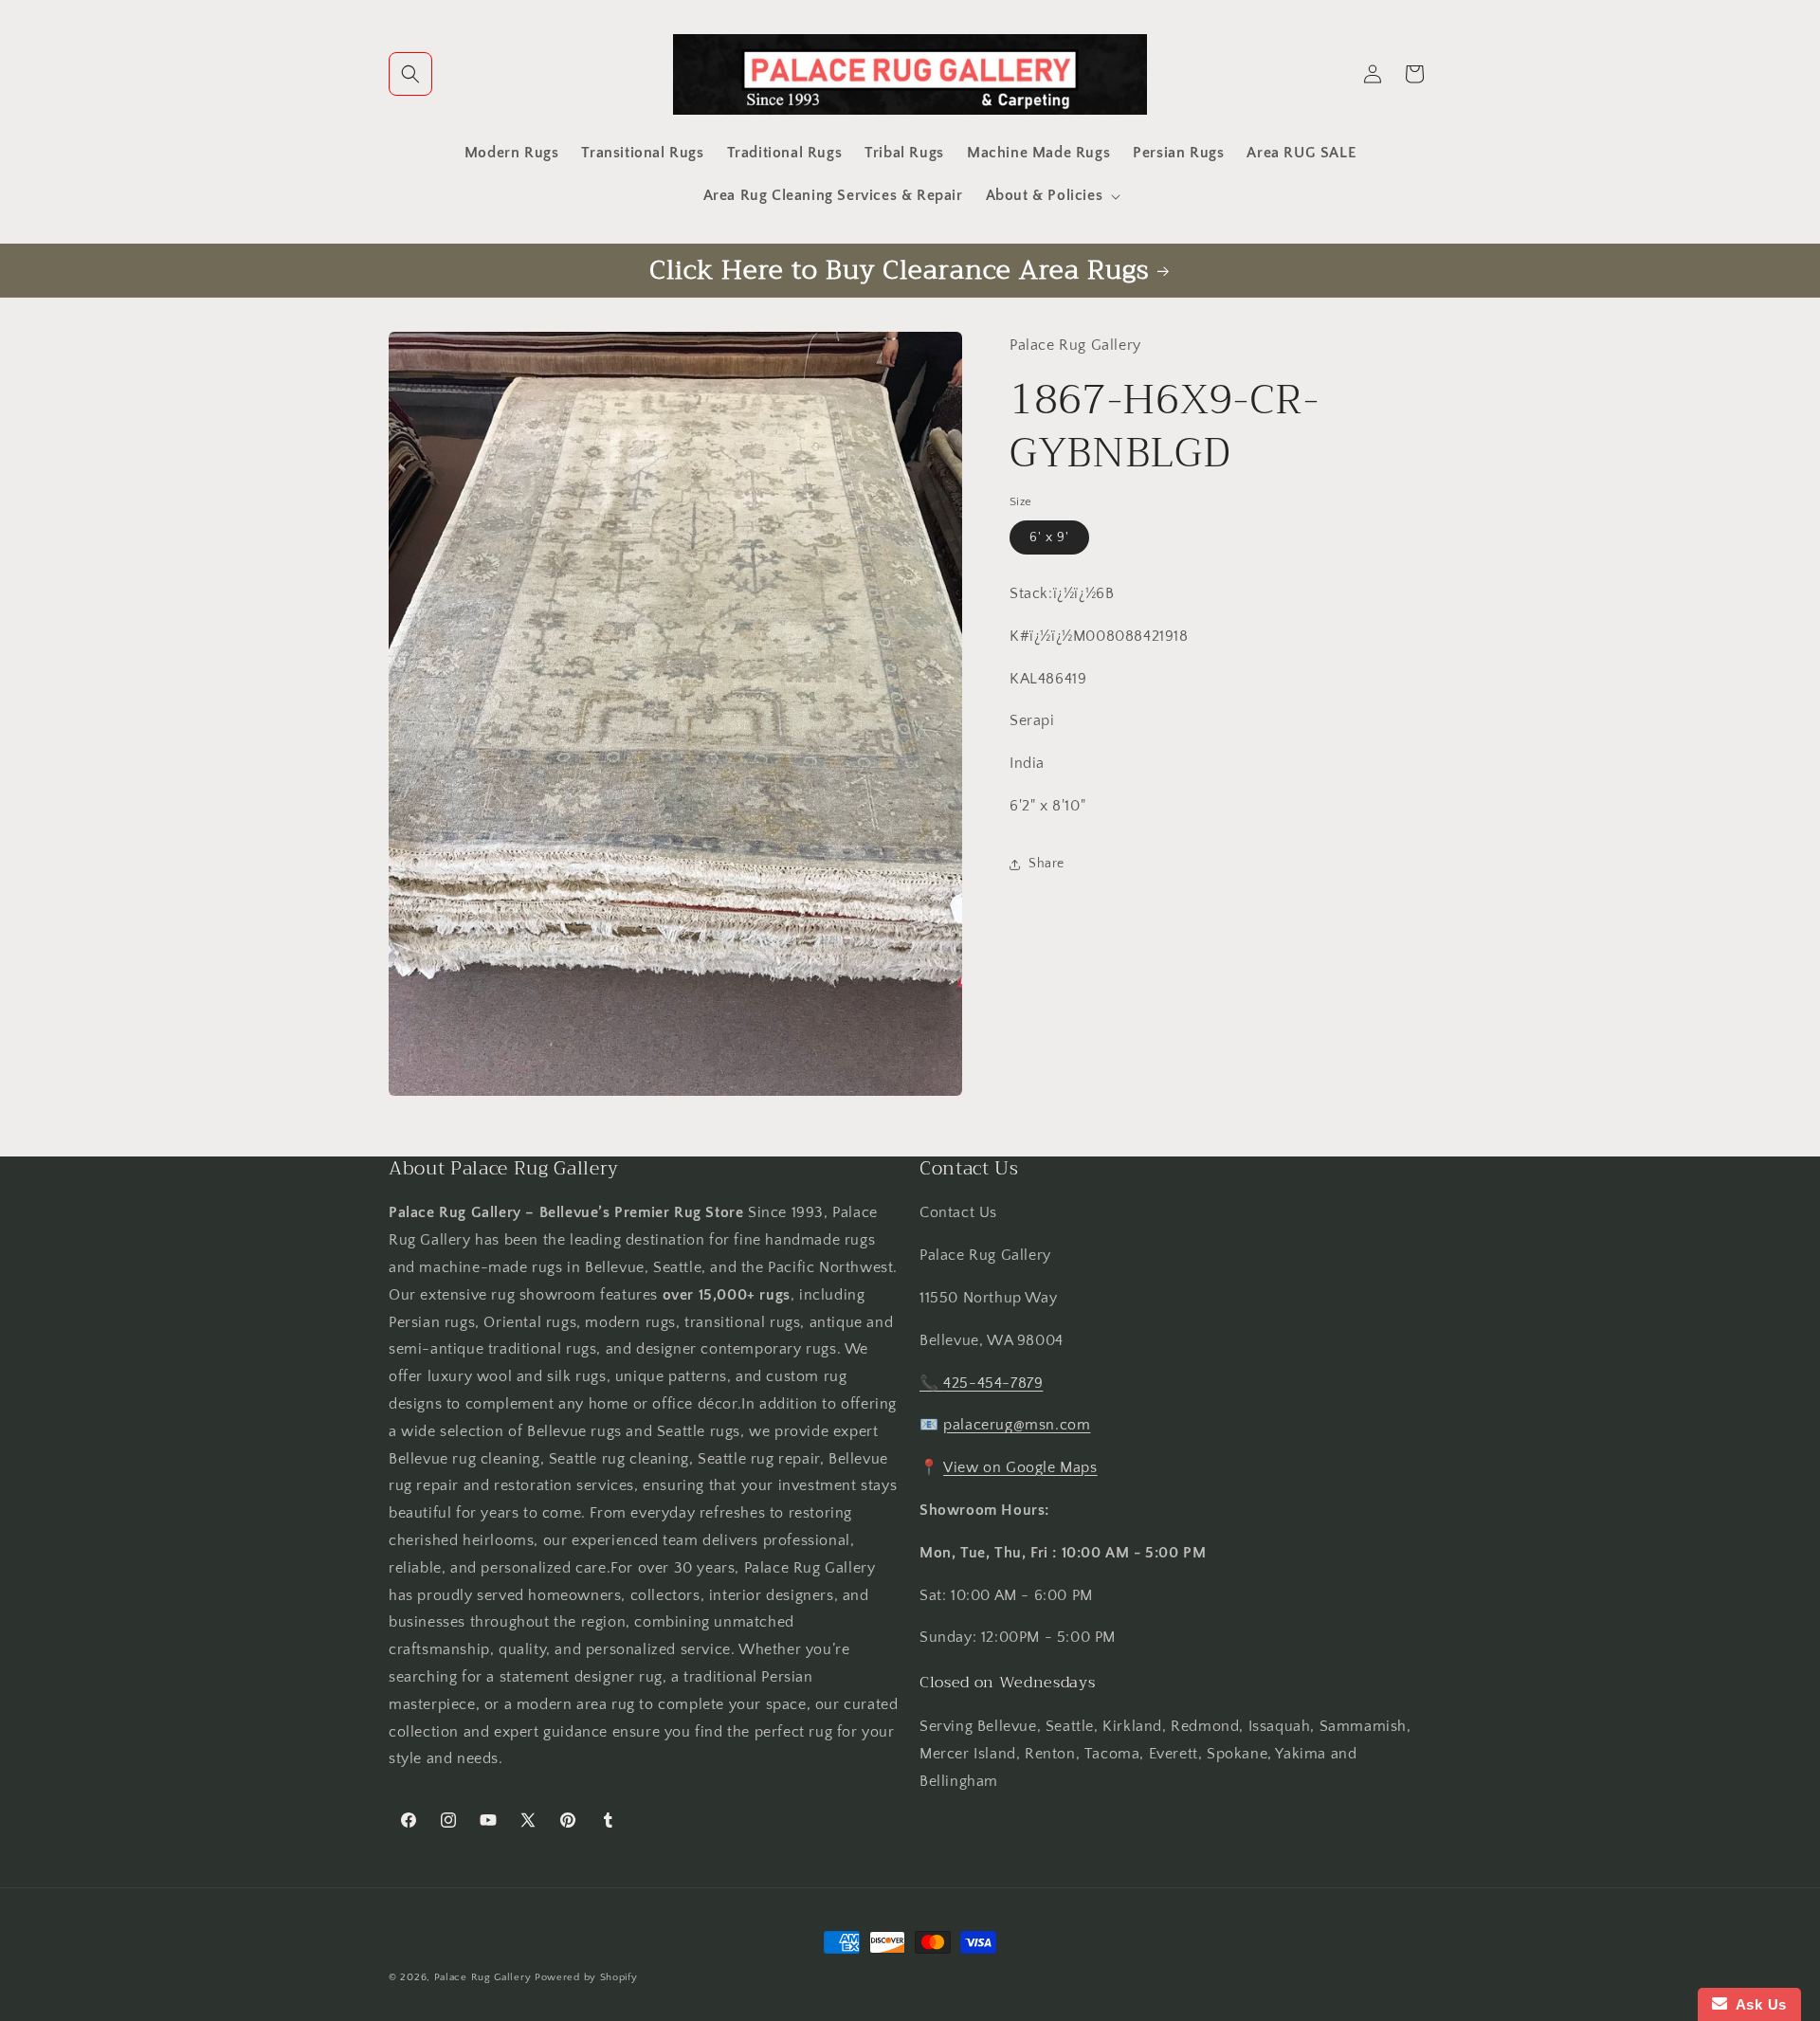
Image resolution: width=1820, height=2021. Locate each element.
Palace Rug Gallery (483, 1977)
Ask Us (1757, 2004)
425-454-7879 (993, 1383)
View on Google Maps (1020, 1467)
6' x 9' (1049, 537)
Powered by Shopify (586, 1977)
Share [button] (1046, 864)
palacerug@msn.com (1017, 1425)
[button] (410, 74)
